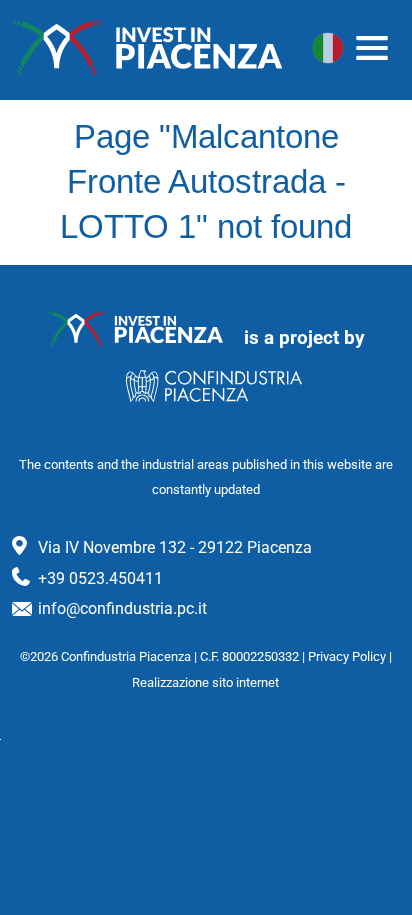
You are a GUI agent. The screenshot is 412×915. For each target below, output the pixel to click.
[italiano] (328, 48)
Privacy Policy (347, 656)
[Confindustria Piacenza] (147, 48)
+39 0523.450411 (100, 578)
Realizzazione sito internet (205, 682)
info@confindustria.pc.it (122, 608)
